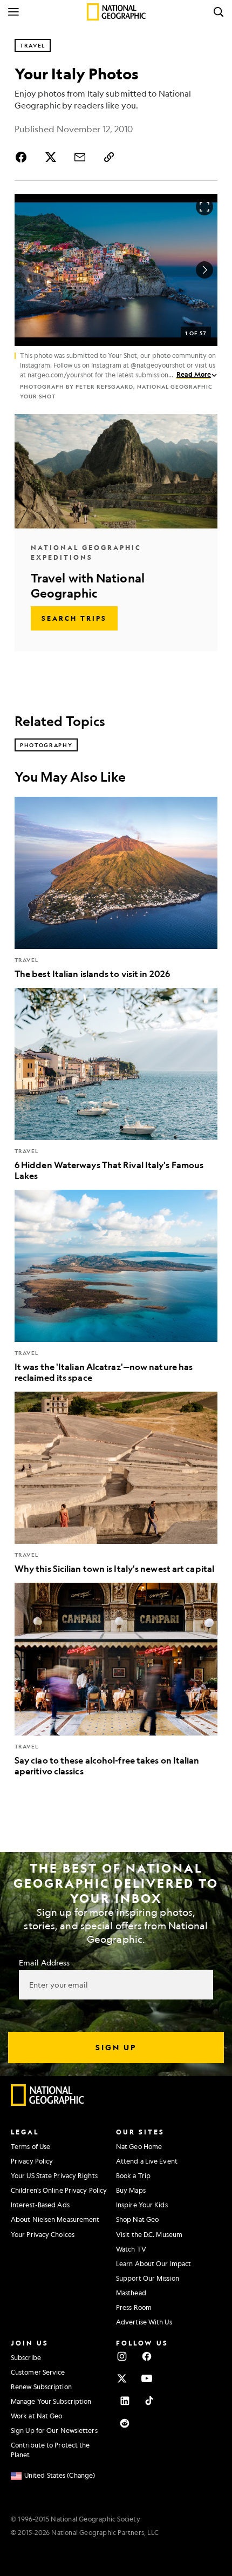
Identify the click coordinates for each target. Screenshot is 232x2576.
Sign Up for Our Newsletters (54, 2430)
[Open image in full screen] (204, 207)
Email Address (44, 1962)
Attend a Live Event (147, 2161)
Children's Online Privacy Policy (59, 2190)
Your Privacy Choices (43, 2234)
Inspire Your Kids (142, 2205)
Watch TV (131, 2249)
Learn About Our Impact (153, 2263)
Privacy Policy (32, 2161)
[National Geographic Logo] (48, 2103)
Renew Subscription (41, 2387)
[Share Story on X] (51, 157)
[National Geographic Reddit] (125, 2423)
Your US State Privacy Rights (54, 2175)
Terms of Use (30, 2146)
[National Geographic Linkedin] (125, 2401)
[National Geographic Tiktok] (149, 2401)
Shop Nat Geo (137, 2219)
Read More (194, 374)
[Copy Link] (109, 157)
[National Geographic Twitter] (122, 2378)
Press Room (134, 2307)
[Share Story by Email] (80, 157)
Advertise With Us (144, 2322)
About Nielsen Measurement (55, 2219)
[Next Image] (204, 270)
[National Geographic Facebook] (147, 2356)
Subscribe (26, 2357)
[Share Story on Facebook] (23, 157)
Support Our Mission (148, 2278)
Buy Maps (131, 2190)
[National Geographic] (116, 12)
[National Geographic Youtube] (147, 2378)
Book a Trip (133, 2175)
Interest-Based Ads (40, 2205)
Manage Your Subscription (51, 2401)
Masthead (131, 2293)
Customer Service (38, 2372)
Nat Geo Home (139, 2146)
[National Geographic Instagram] (122, 2356)
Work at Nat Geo (37, 2416)
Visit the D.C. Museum (149, 2234)
